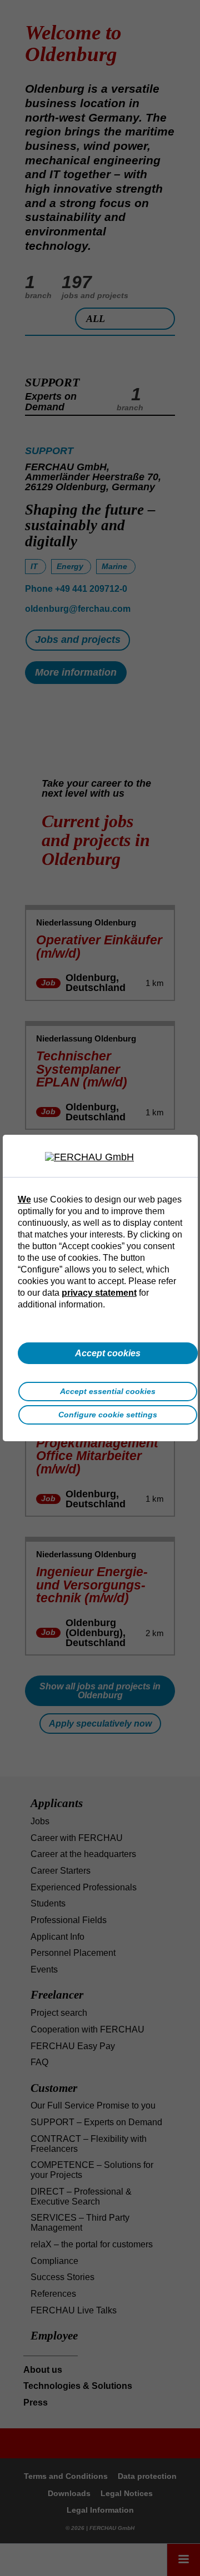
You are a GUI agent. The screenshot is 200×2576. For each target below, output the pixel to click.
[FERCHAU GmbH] (100, 1158)
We (24, 1199)
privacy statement (99, 1292)
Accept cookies (108, 1353)
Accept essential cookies (108, 1391)
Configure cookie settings (108, 1415)
